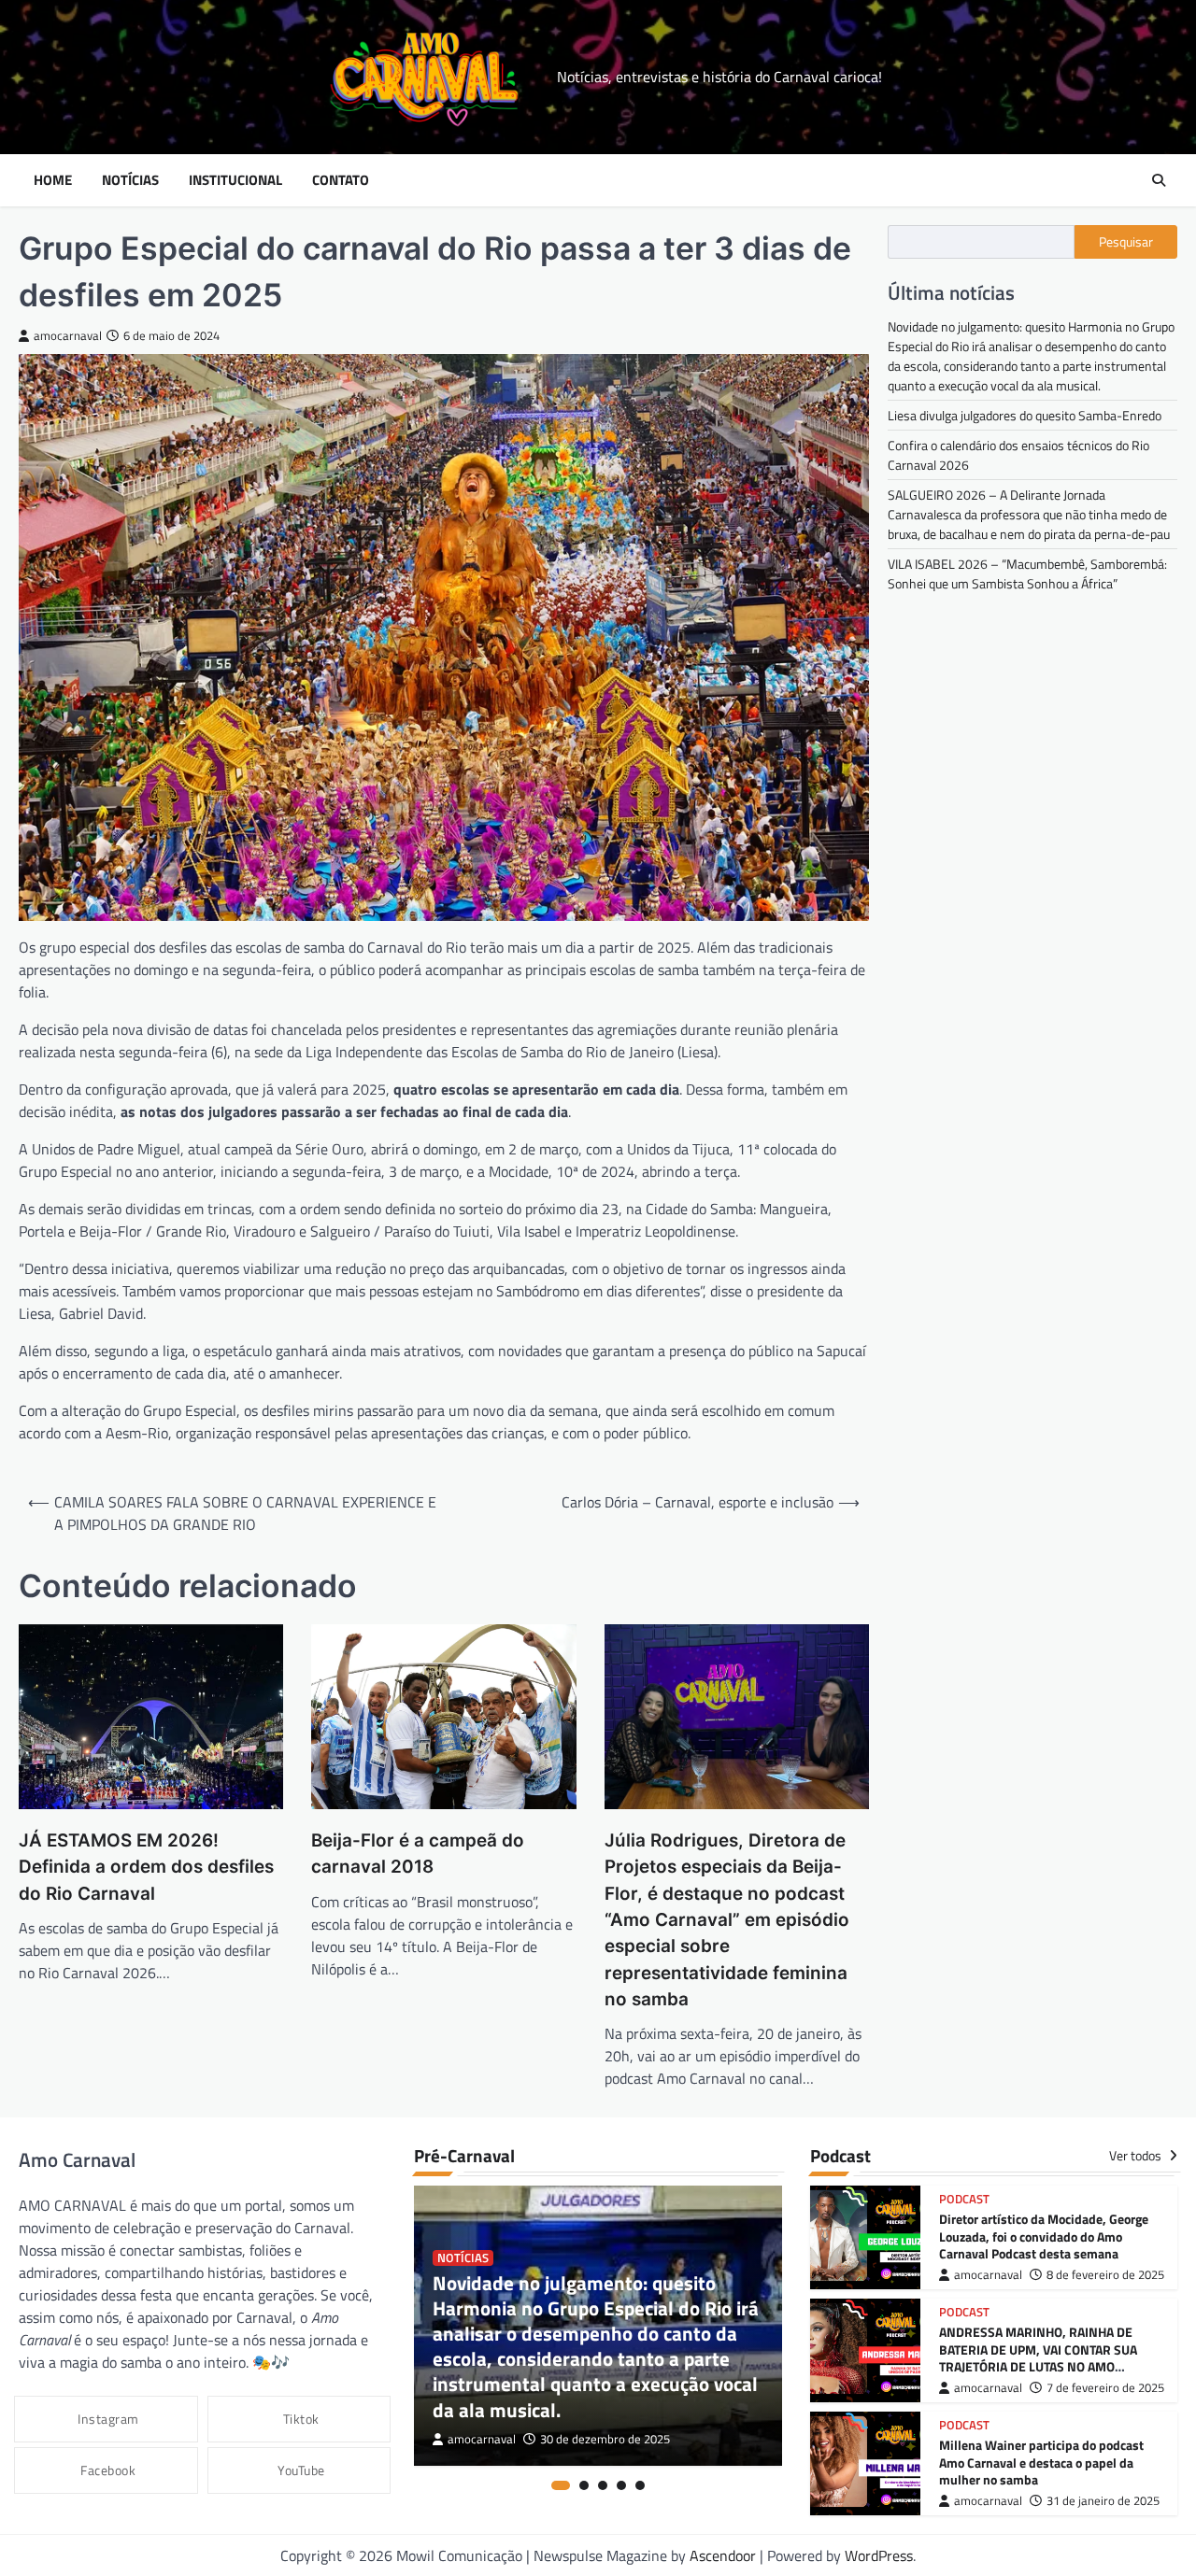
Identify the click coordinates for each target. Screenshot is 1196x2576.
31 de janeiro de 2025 (1103, 2501)
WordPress (879, 2555)
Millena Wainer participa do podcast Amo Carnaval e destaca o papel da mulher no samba (1041, 2463)
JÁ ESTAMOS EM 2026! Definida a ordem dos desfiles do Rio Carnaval (146, 1867)
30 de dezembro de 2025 (605, 2439)
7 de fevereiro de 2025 (1105, 2388)
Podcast (964, 2199)
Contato (341, 180)
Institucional (235, 180)
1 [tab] (561, 2485)
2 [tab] (584, 2485)
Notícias (130, 180)
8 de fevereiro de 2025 (1105, 2275)
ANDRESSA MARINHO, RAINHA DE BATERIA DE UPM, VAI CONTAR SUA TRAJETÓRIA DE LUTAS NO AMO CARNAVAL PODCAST (1038, 2358)
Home (53, 180)
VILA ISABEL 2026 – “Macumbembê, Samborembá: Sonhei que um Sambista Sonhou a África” (1027, 573)
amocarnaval (68, 336)
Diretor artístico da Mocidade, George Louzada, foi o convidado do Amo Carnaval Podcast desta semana (1044, 2236)
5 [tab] (640, 2485)
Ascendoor (723, 2555)
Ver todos (1137, 2156)
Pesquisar (1126, 242)
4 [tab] (621, 2485)
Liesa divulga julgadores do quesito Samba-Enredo (1025, 415)
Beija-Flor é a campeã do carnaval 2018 (418, 1854)
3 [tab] (603, 2485)
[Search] (1159, 180)
